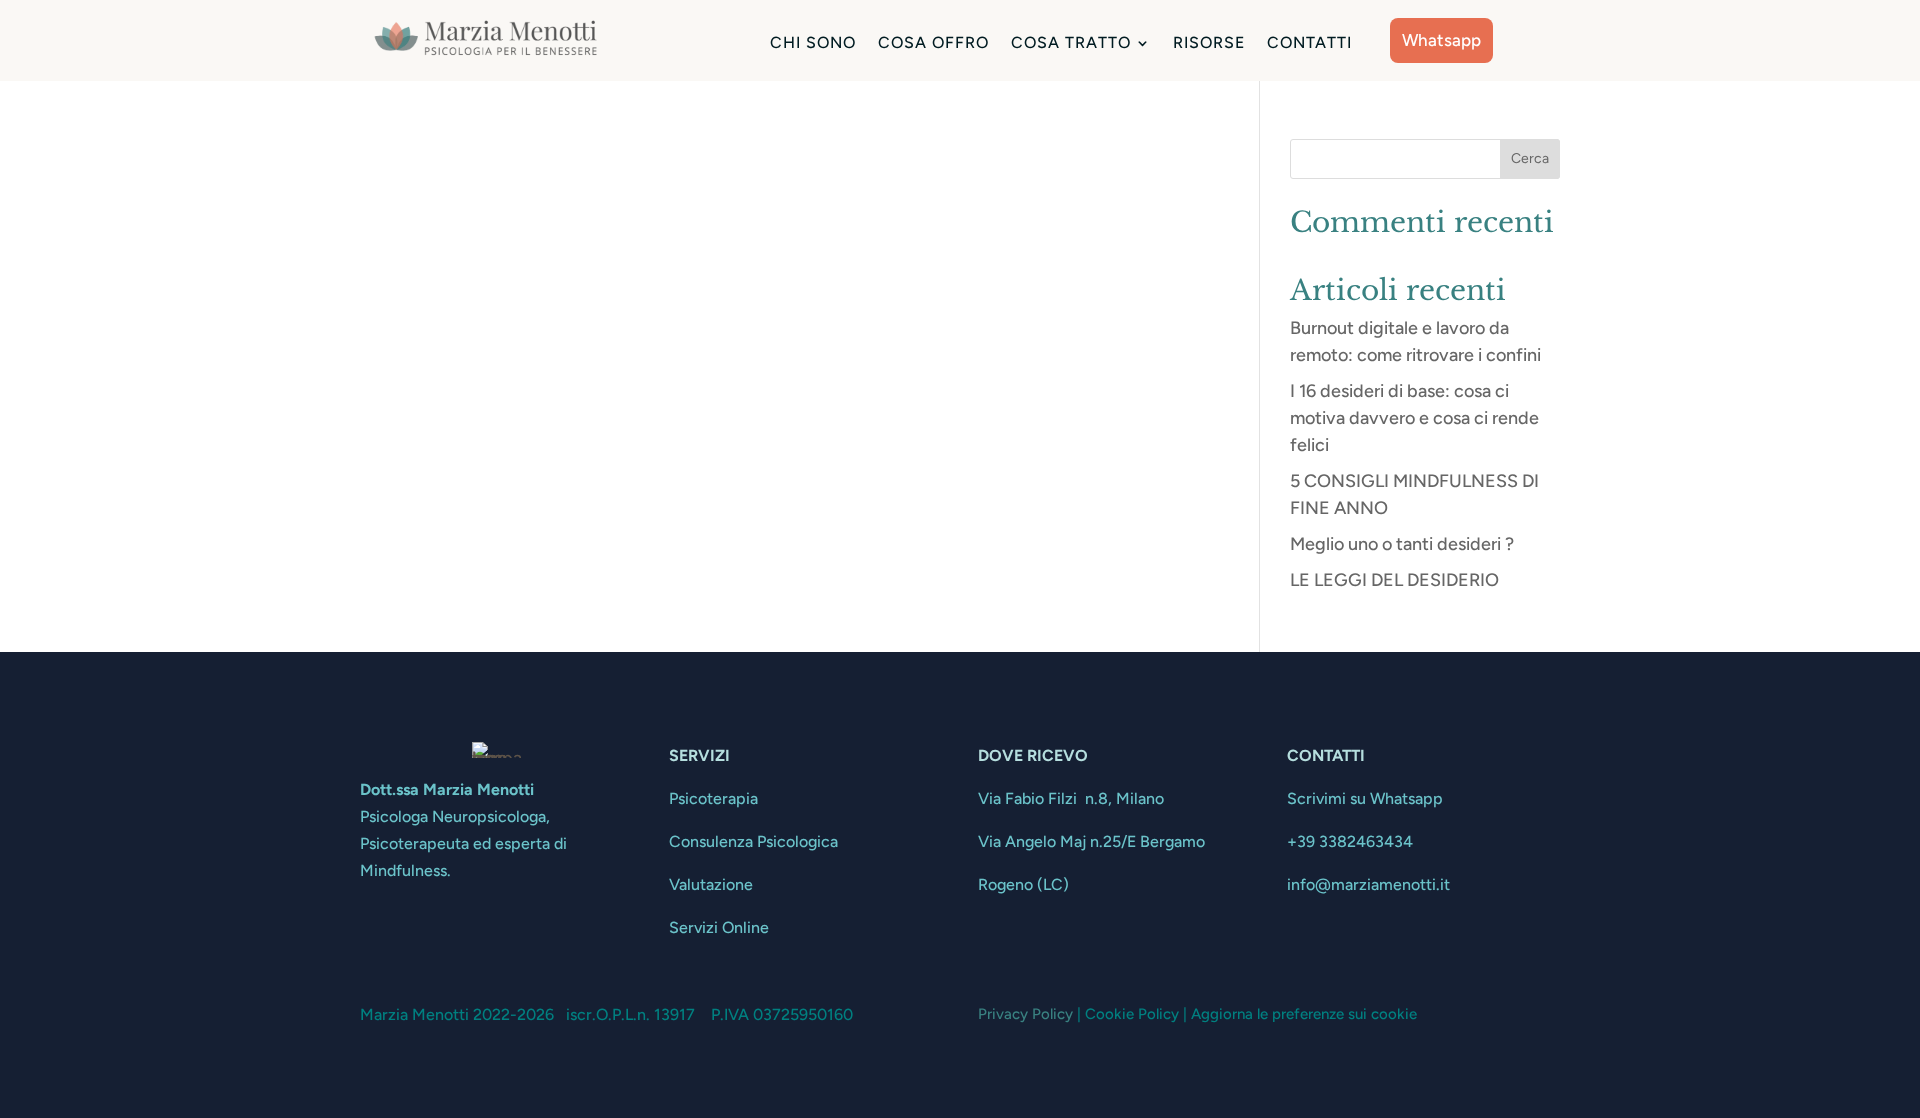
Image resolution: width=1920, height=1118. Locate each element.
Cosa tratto (1071, 44)
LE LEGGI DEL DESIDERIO (1394, 580)
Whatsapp (1441, 40)
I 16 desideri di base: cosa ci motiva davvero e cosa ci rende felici (1414, 418)
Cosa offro (933, 44)
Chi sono (813, 44)
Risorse (1209, 44)
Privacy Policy (1025, 1014)
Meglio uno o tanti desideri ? (1402, 544)
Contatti (1309, 44)
